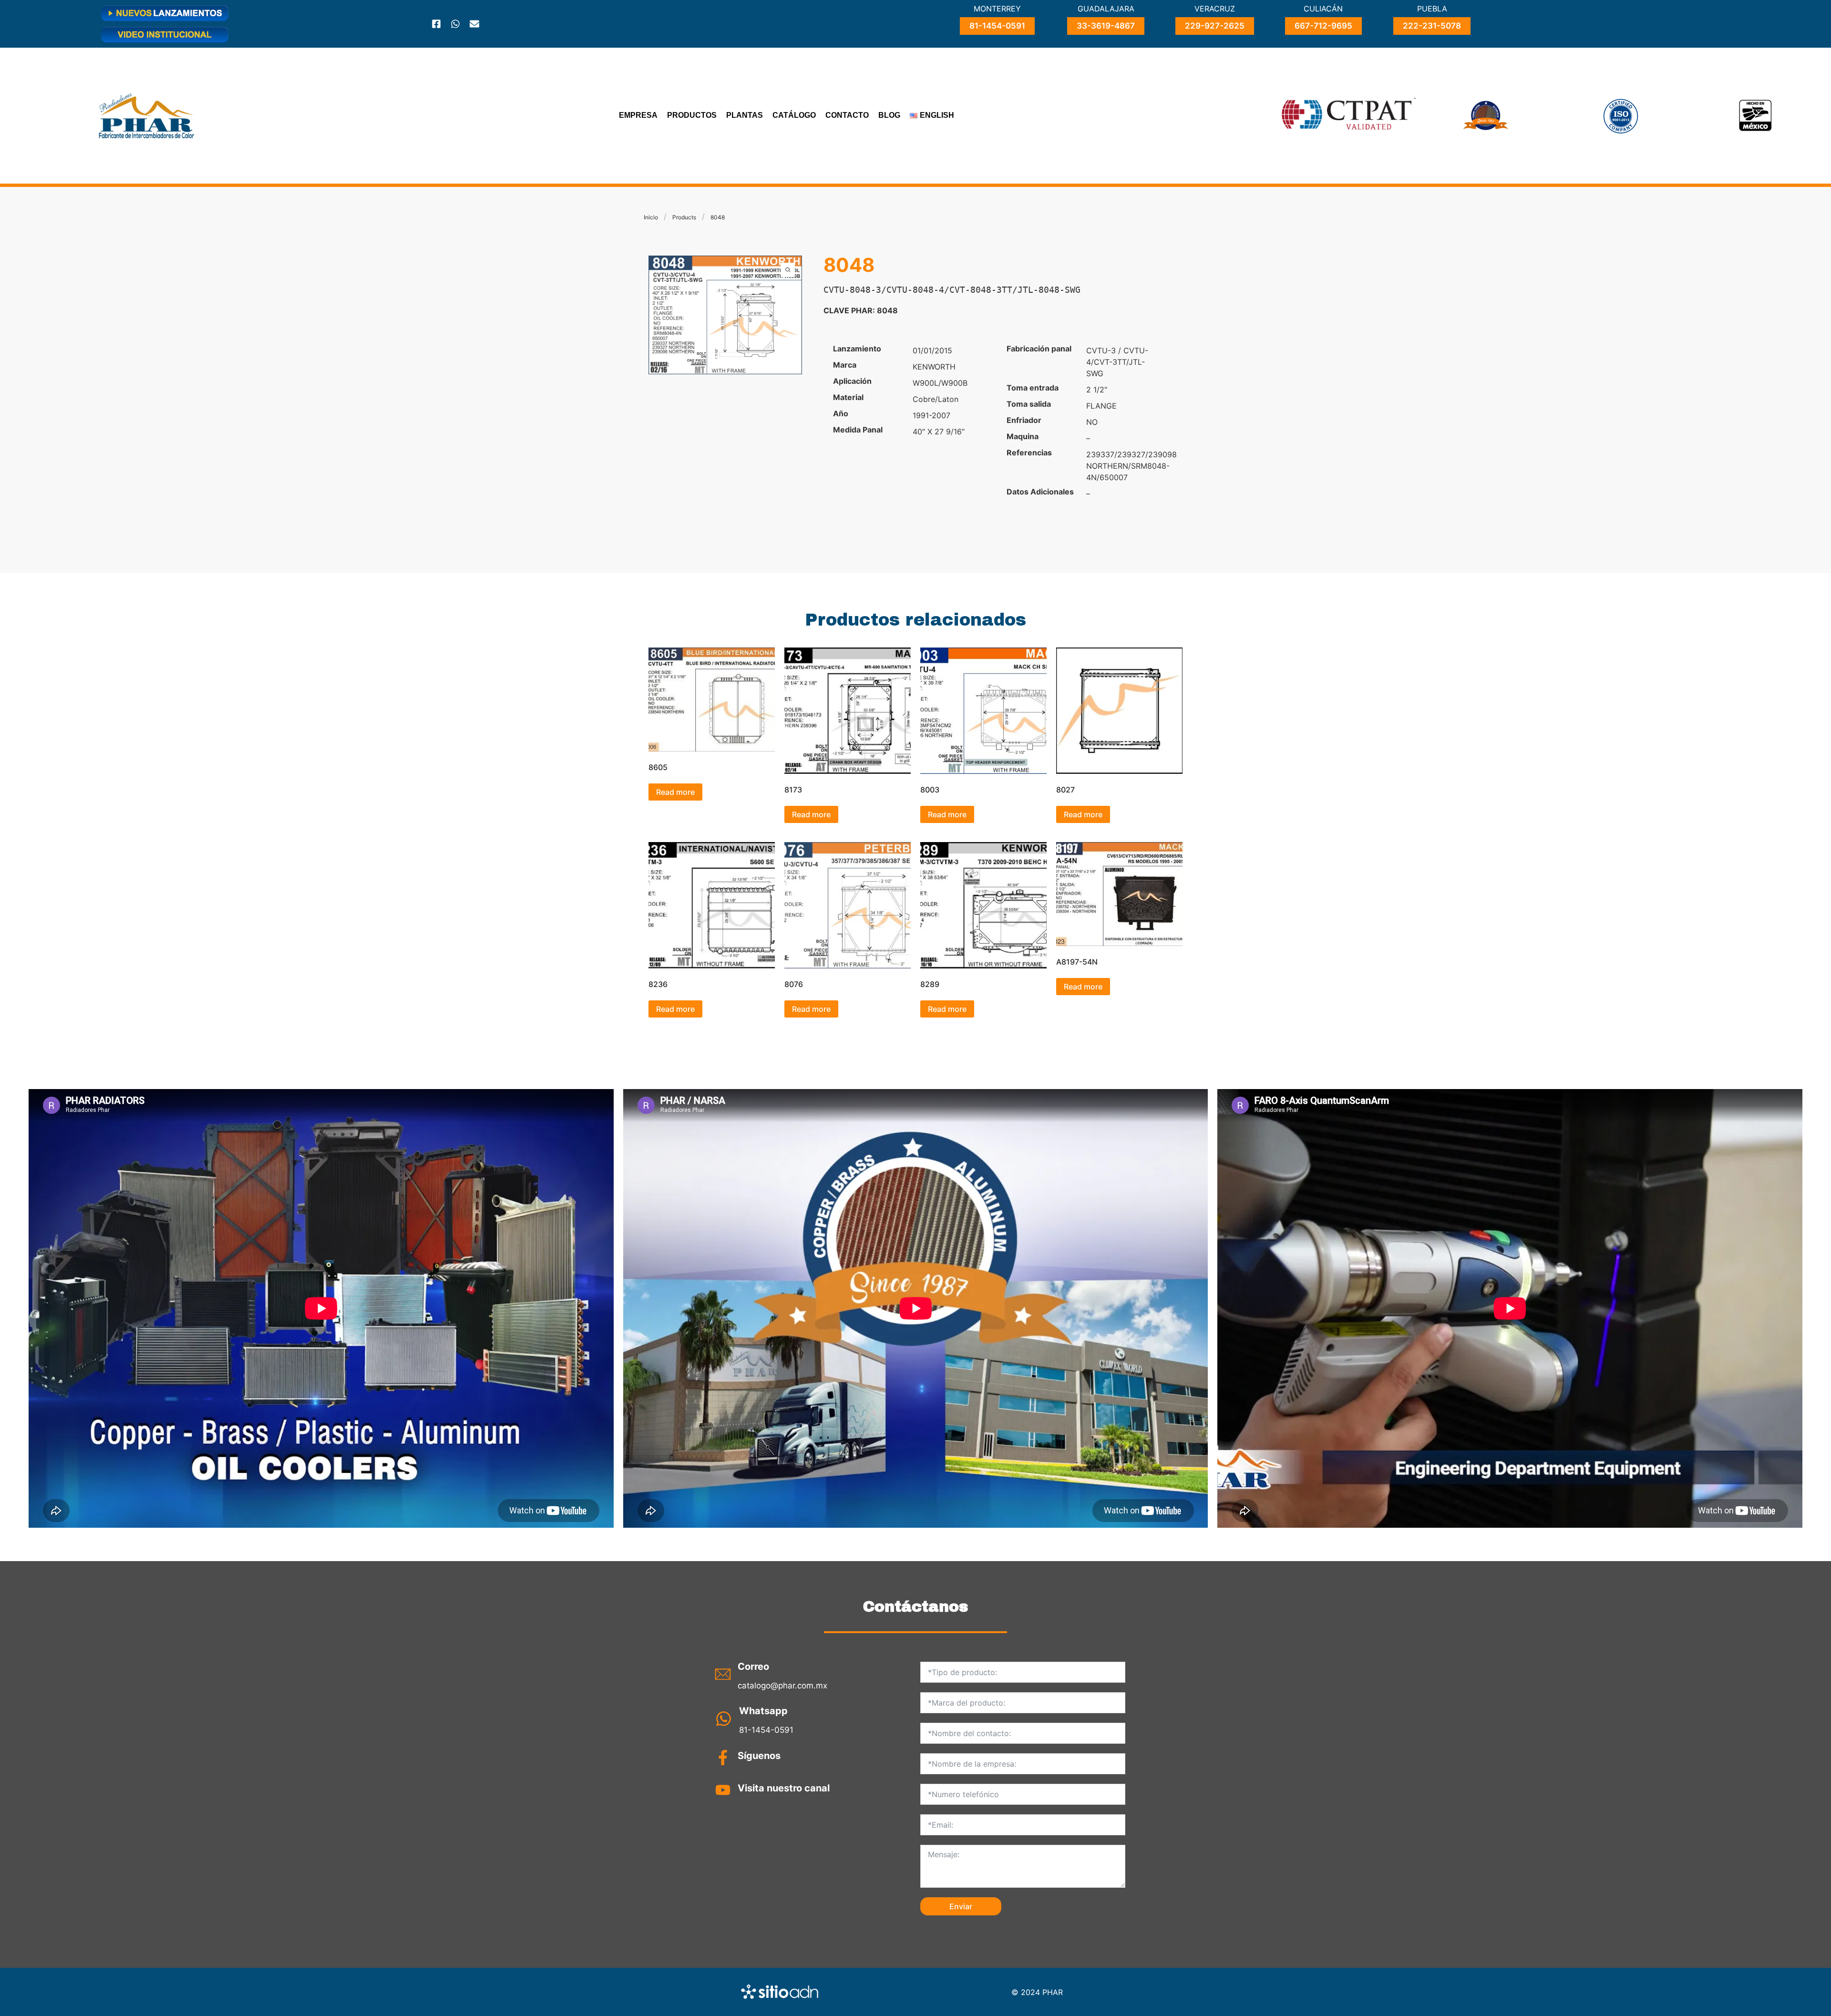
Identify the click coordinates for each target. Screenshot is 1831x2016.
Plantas (745, 115)
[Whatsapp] (455, 24)
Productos (692, 115)
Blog (889, 115)
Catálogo (794, 115)
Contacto (847, 115)
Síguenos (759, 1756)
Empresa (638, 115)
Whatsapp (763, 1711)
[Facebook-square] (436, 24)
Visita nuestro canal (784, 1788)
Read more (675, 792)
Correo (753, 1666)
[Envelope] (474, 24)
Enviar (961, 1906)
